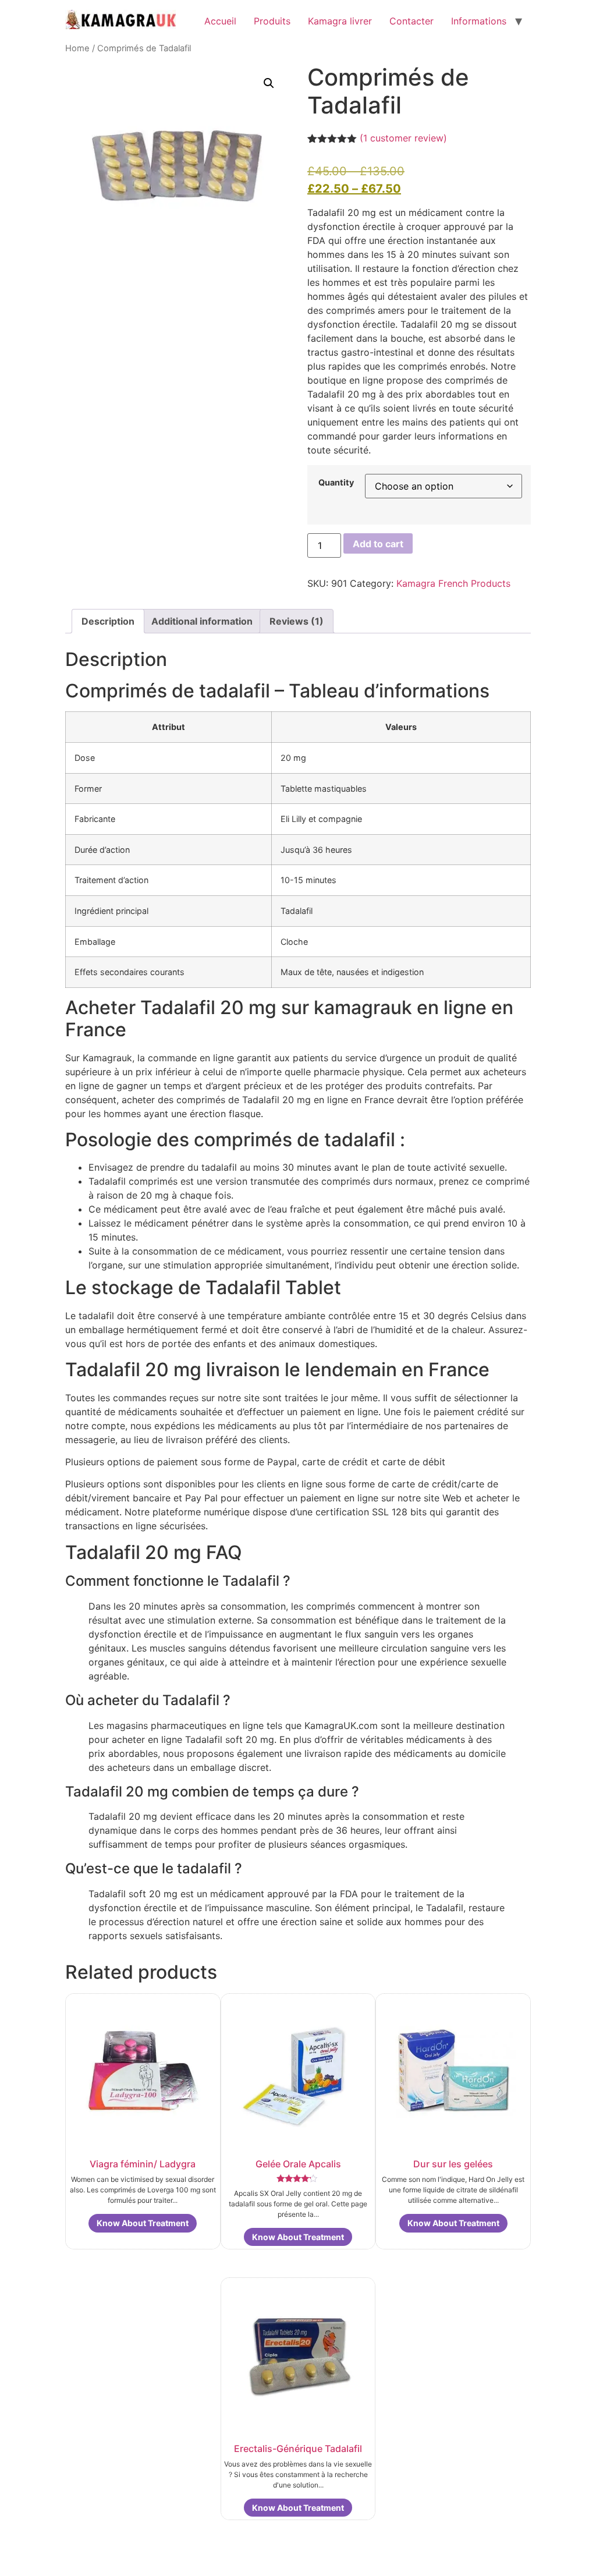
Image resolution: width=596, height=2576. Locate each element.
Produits (272, 21)
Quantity (336, 483)
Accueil (220, 21)
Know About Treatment (143, 2223)
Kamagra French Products (453, 583)
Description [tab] (108, 621)
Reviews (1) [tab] (297, 621)
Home (77, 48)
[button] (269, 83)
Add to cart (378, 544)
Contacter (411, 21)
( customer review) (403, 138)
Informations (479, 21)
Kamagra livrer (340, 21)
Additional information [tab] (202, 621)
